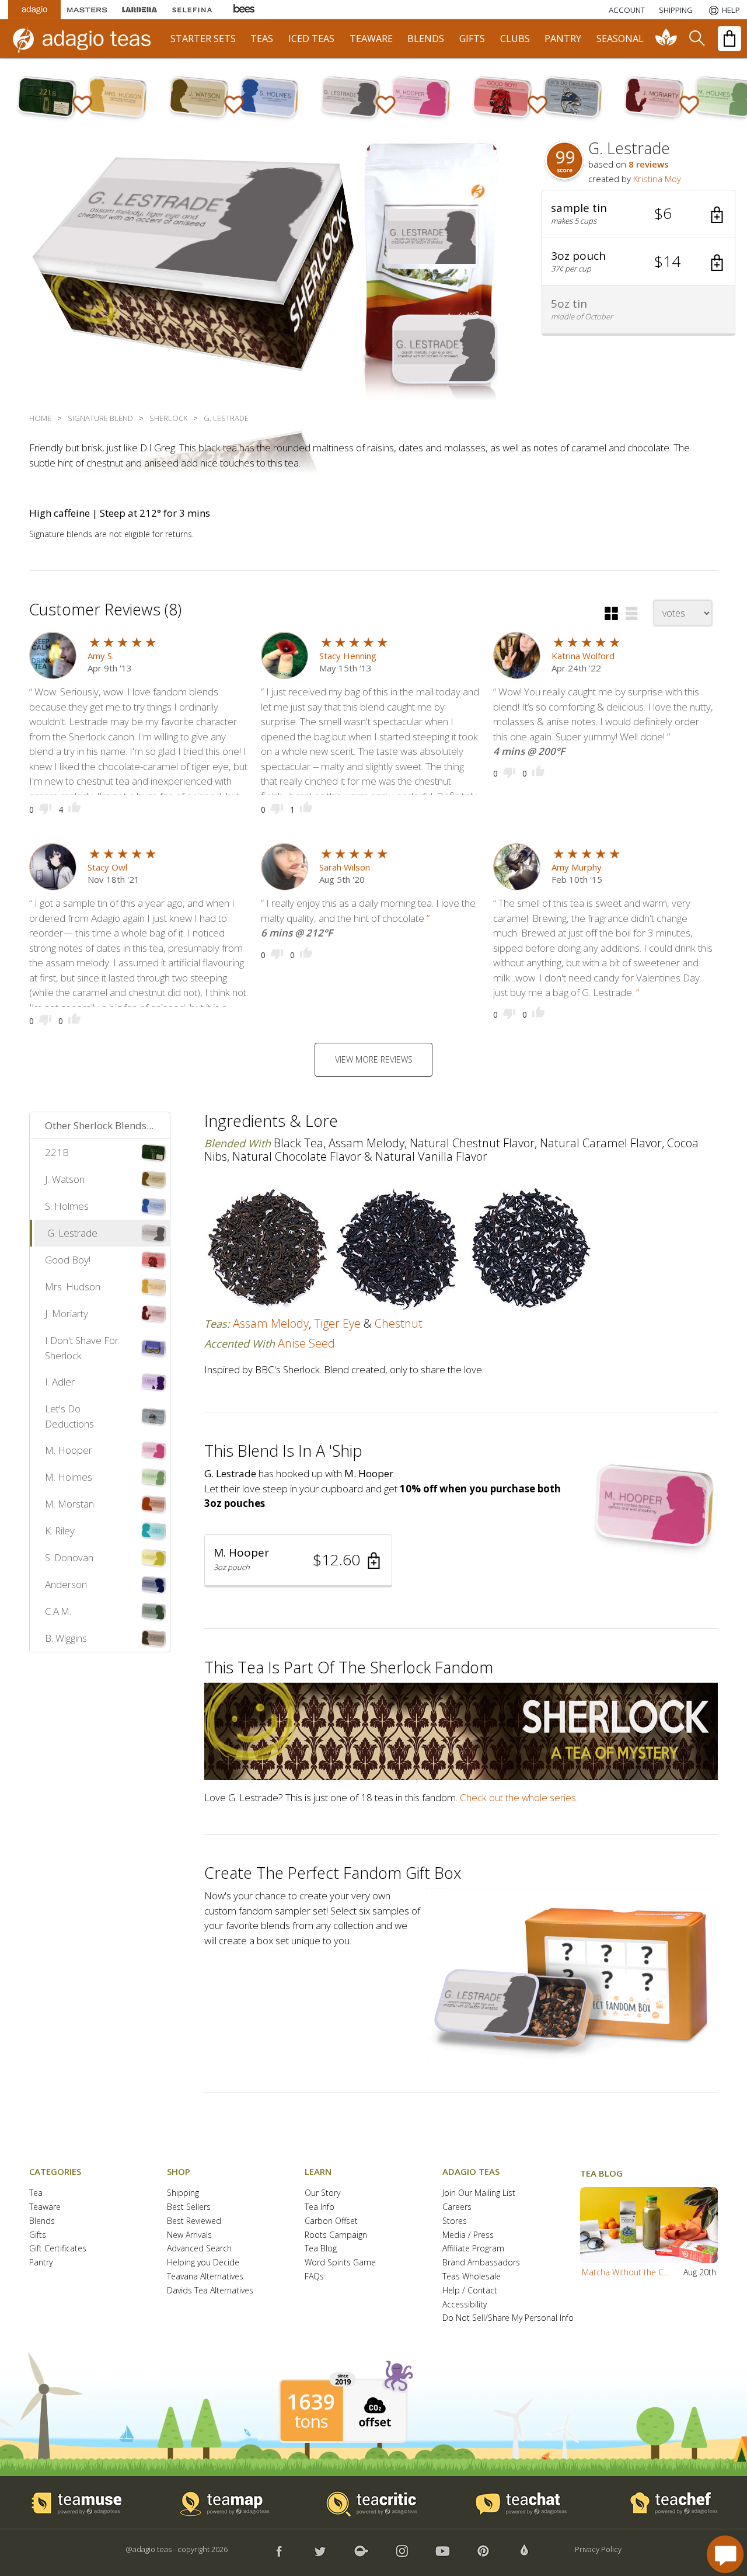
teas (262, 39)
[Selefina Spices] (192, 10)
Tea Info (320, 2207)
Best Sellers (189, 2207)
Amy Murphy (577, 867)
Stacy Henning (348, 656)
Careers (457, 2207)
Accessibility (465, 2305)
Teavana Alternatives (205, 2277)
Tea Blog (321, 2249)
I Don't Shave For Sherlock (82, 1348)
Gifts (38, 2235)
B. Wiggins (66, 1638)
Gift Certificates (58, 2249)
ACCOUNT (627, 10)
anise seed (306, 1343)
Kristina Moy (657, 179)
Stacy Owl (107, 867)
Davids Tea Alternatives (210, 2291)
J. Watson (65, 1179)
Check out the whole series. (519, 1797)
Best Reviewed (194, 2221)
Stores (455, 2221)
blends (426, 39)
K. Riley (60, 1531)
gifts (472, 39)
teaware (371, 39)
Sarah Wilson (345, 867)
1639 (311, 2402)
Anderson (66, 1584)
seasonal (620, 39)
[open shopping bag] (729, 39)
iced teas (311, 39)
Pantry (41, 2263)
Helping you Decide (203, 2263)
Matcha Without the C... (625, 2272)
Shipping (183, 2193)
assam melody (271, 1323)
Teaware (45, 2207)
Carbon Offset (331, 2221)
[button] (638, 214)
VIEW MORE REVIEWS (374, 1059)
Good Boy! (68, 1260)
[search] (696, 39)
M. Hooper (69, 1450)
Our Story (322, 2193)
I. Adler (60, 1382)
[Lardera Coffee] (139, 10)
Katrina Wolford (583, 656)
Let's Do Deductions (69, 1416)
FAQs (314, 2277)
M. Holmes (69, 1477)
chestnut (399, 1323)
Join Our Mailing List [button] (479, 2193)
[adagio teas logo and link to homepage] (87, 39)
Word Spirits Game (340, 2263)
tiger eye (337, 1323)
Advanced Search (199, 2249)
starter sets (203, 39)
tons (311, 2421)
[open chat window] (725, 2554)
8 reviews (649, 164)
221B (57, 1152)
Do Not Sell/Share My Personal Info (508, 2318)
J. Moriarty (67, 1313)
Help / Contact (470, 2291)
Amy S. (101, 656)
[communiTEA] (666, 39)
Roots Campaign (336, 2235)
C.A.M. (58, 1611)
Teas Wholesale (472, 2277)
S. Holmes (67, 1206)
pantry (563, 39)
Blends (42, 2221)
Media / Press (468, 2235)
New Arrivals (189, 2235)
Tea (36, 2193)
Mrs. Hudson (73, 1287)
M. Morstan (69, 1504)
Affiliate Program (473, 2249)
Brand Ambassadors (481, 2263)
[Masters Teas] (87, 10)
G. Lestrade (72, 1233)
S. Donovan (69, 1557)
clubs (515, 39)
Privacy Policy (598, 2549)
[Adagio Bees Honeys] (245, 10)
